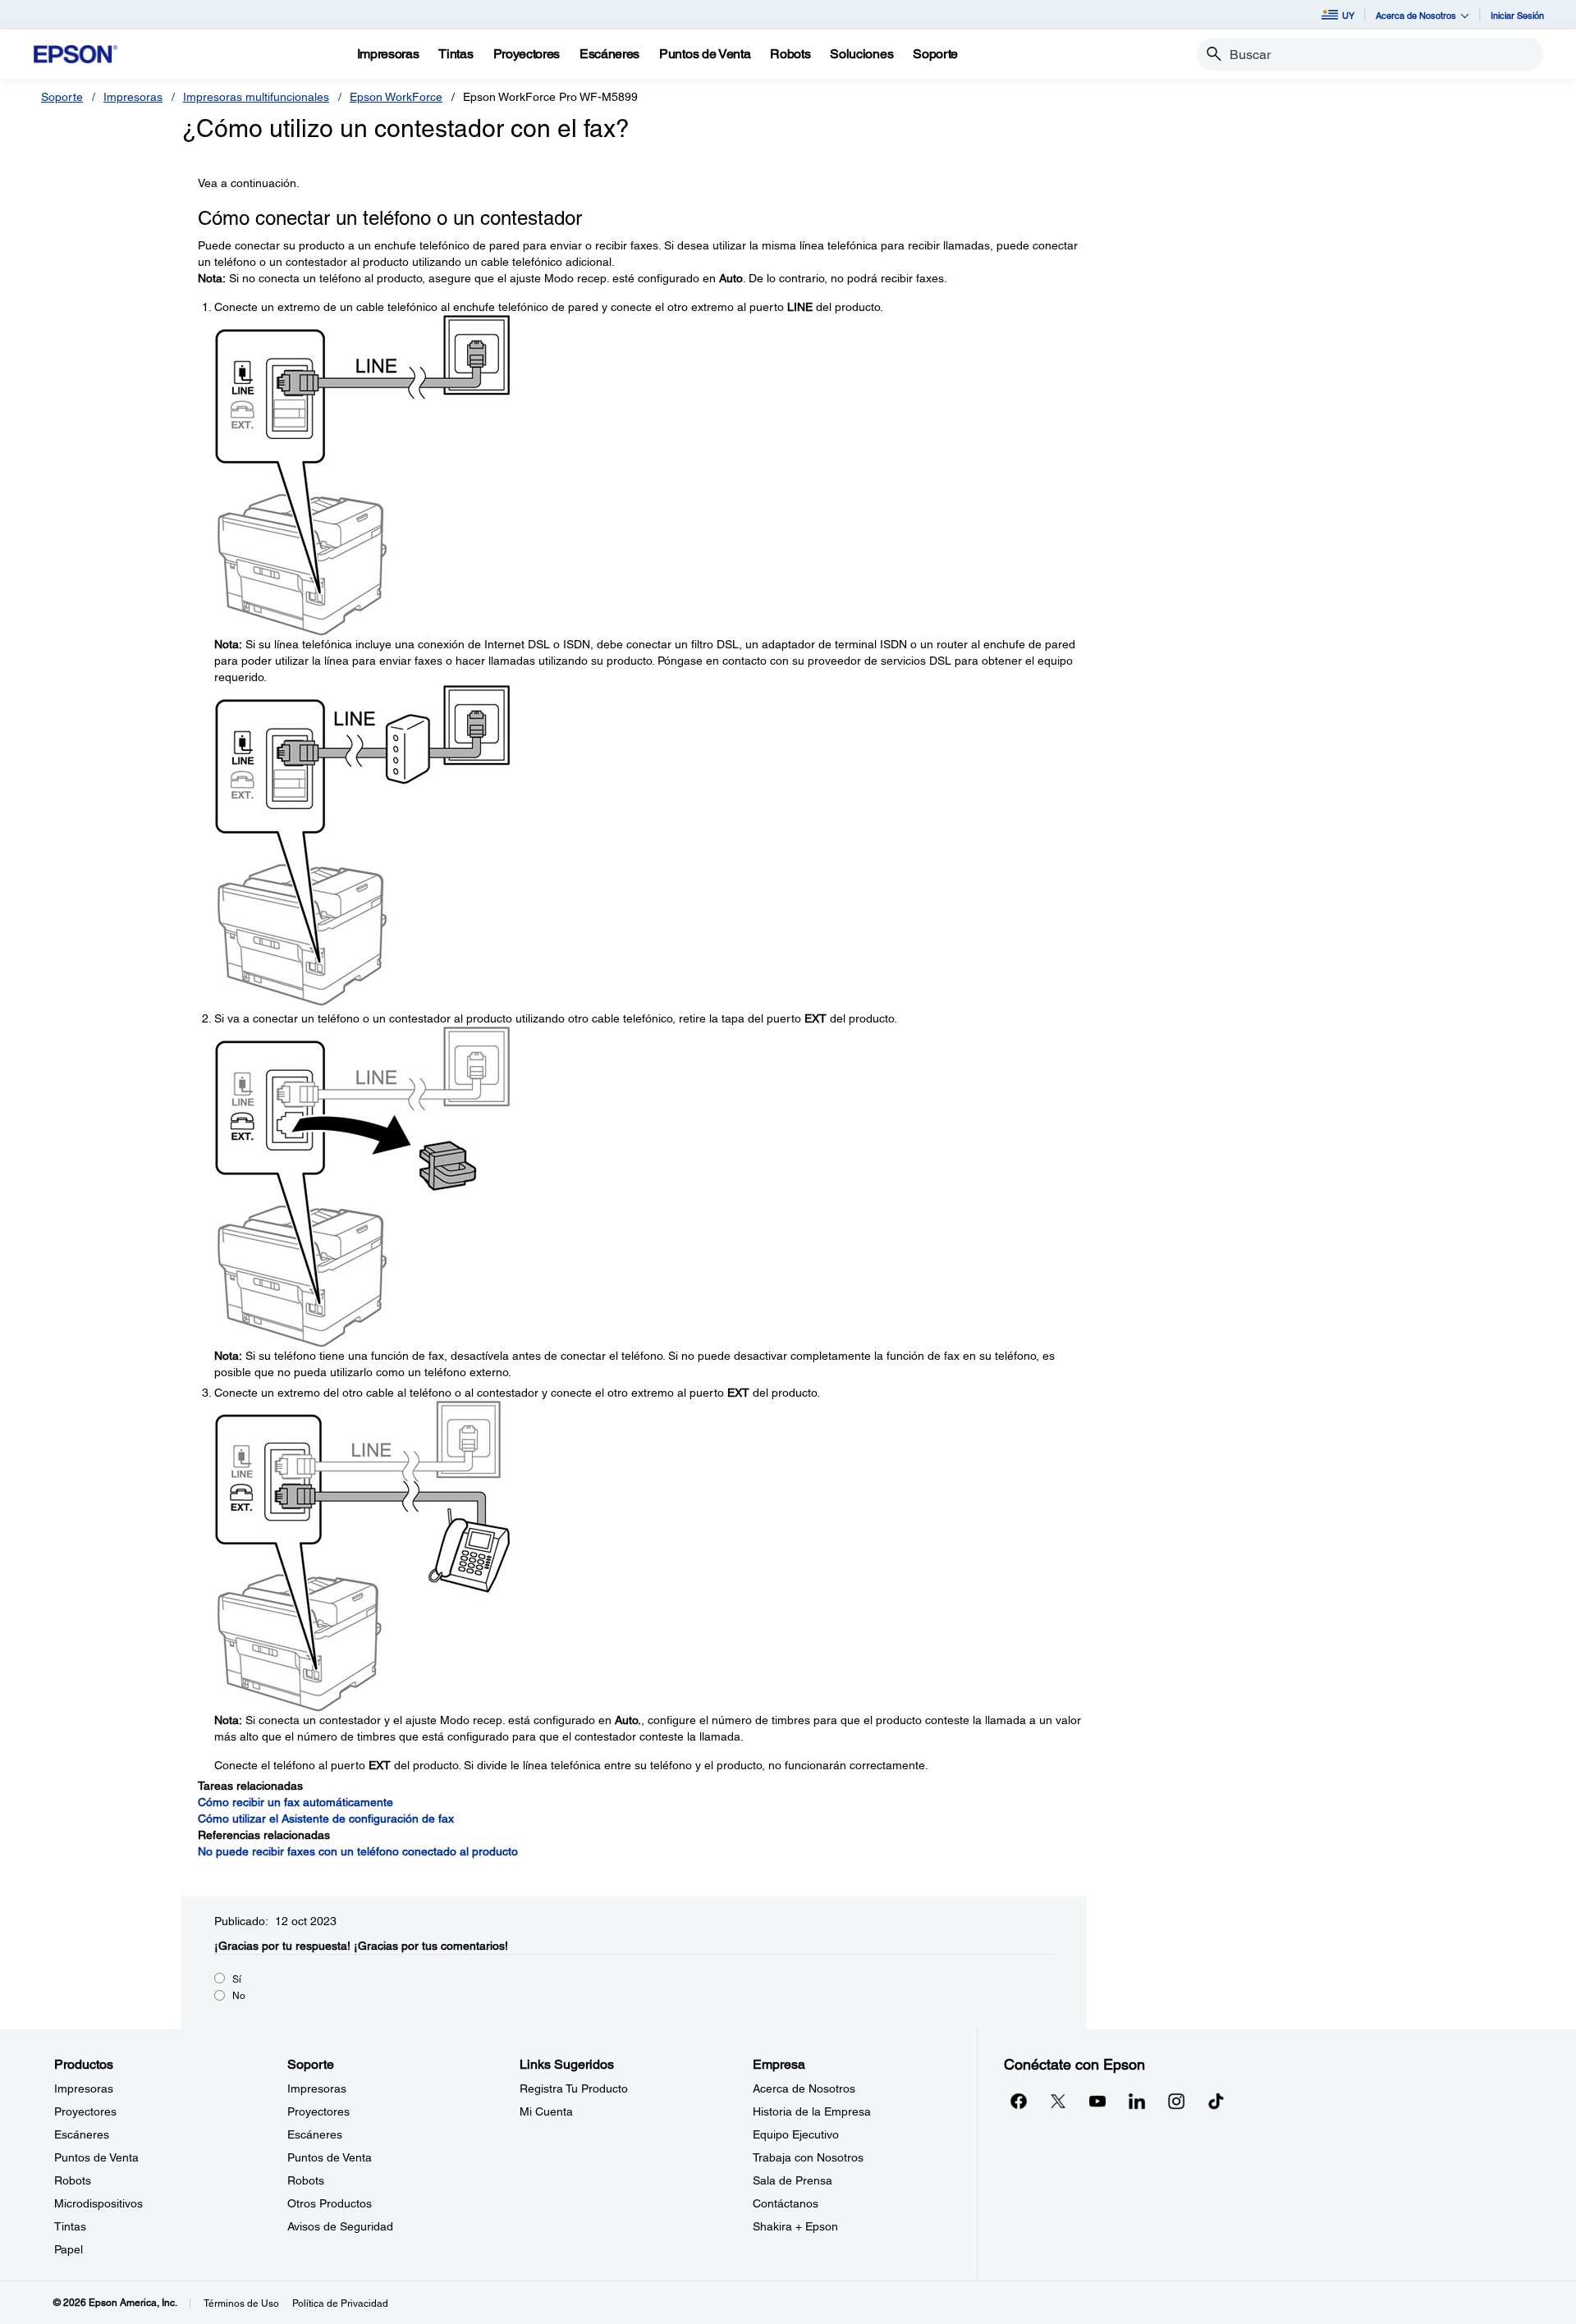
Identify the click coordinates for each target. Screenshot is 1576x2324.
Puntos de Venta (96, 2157)
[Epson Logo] (76, 55)
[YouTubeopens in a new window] (1097, 2101)
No (239, 1996)
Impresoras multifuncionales (256, 97)
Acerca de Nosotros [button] (1416, 15)
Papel (69, 2249)
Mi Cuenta (546, 2111)
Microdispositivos (98, 2203)
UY (1348, 15)
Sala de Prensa (793, 2180)
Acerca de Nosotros (804, 2088)
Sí (237, 1979)
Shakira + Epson (795, 2226)
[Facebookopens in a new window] (1019, 2101)
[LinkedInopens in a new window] (1137, 2101)
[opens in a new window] (1216, 2101)
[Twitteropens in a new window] (1058, 2101)
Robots (73, 2180)
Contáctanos (786, 2203)
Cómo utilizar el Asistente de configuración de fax (326, 1818)
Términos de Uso (241, 2303)
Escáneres (82, 2134)
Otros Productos (330, 2203)
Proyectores (85, 2111)
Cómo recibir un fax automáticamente (295, 1802)
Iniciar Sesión (1517, 15)
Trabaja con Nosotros (808, 2157)
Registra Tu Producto (574, 2088)
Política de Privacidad (340, 2303)
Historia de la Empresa (812, 2111)
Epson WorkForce (396, 97)
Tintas (70, 2226)
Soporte (62, 97)
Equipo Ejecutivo (796, 2134)
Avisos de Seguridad (340, 2226)
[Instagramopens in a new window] (1176, 2101)
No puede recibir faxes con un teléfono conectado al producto (358, 1851)
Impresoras (133, 97)
